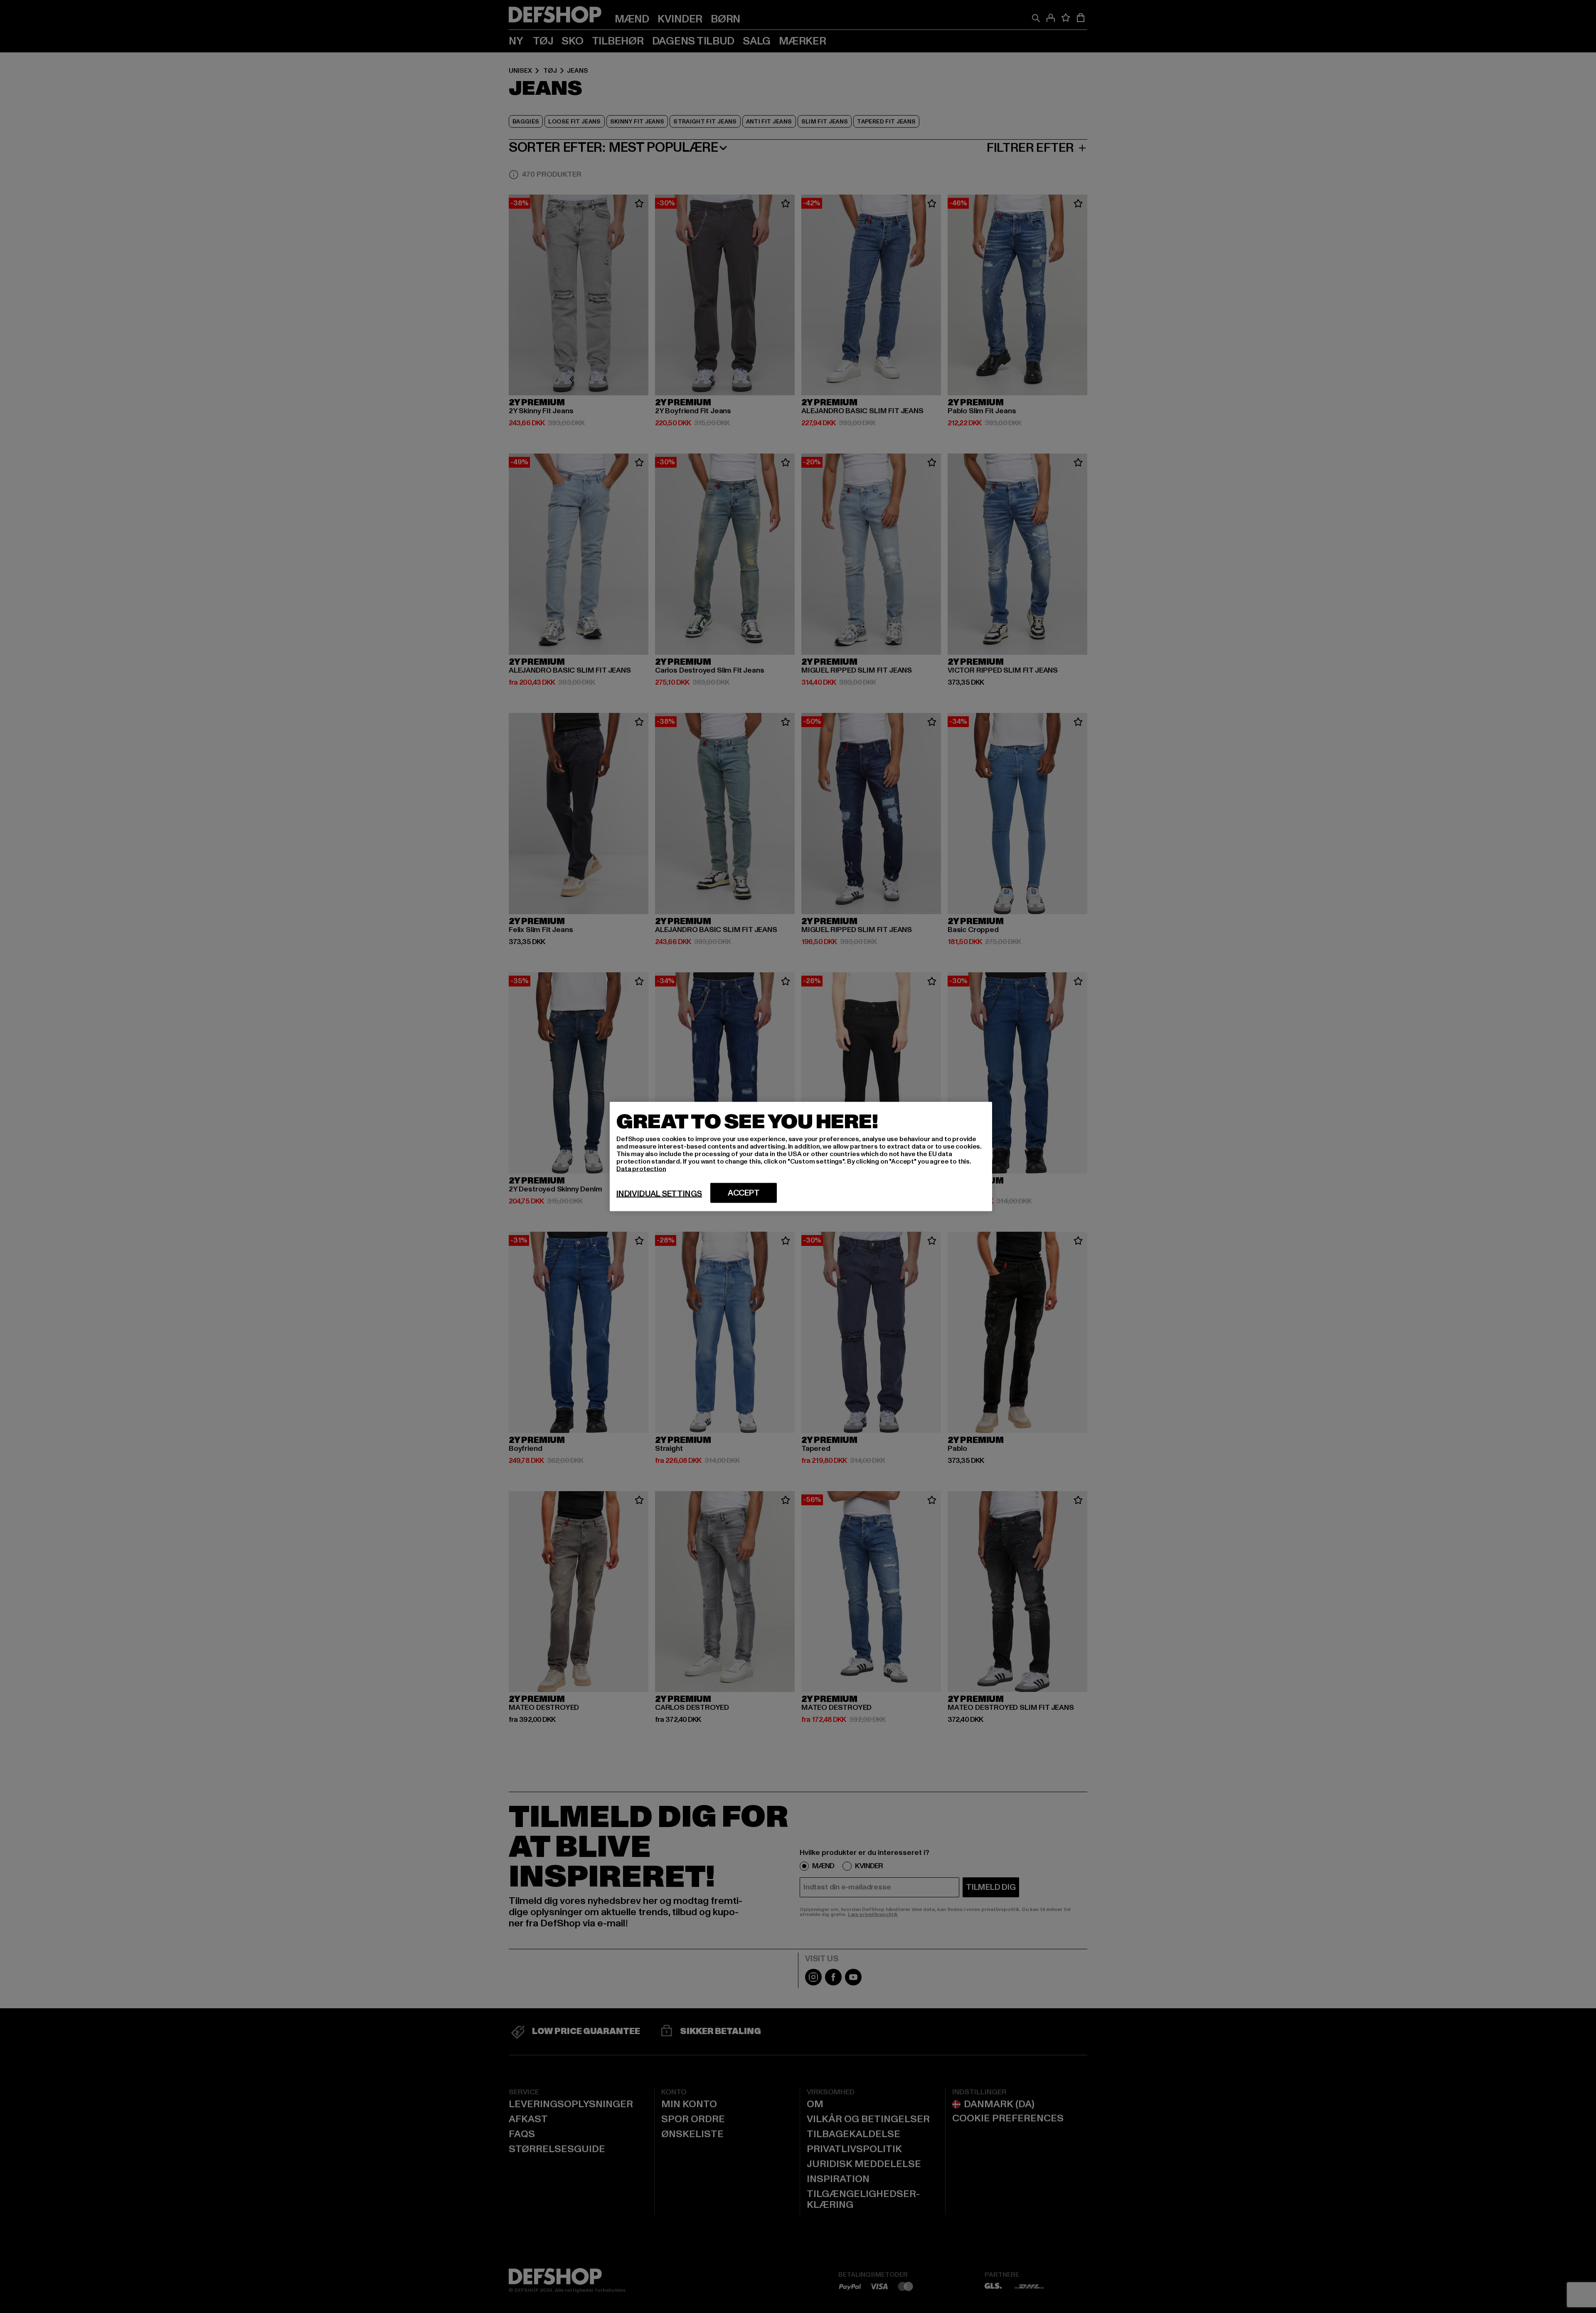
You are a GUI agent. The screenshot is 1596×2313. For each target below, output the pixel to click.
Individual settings (659, 1194)
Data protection (641, 1169)
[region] (801, 1157)
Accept (744, 1193)
